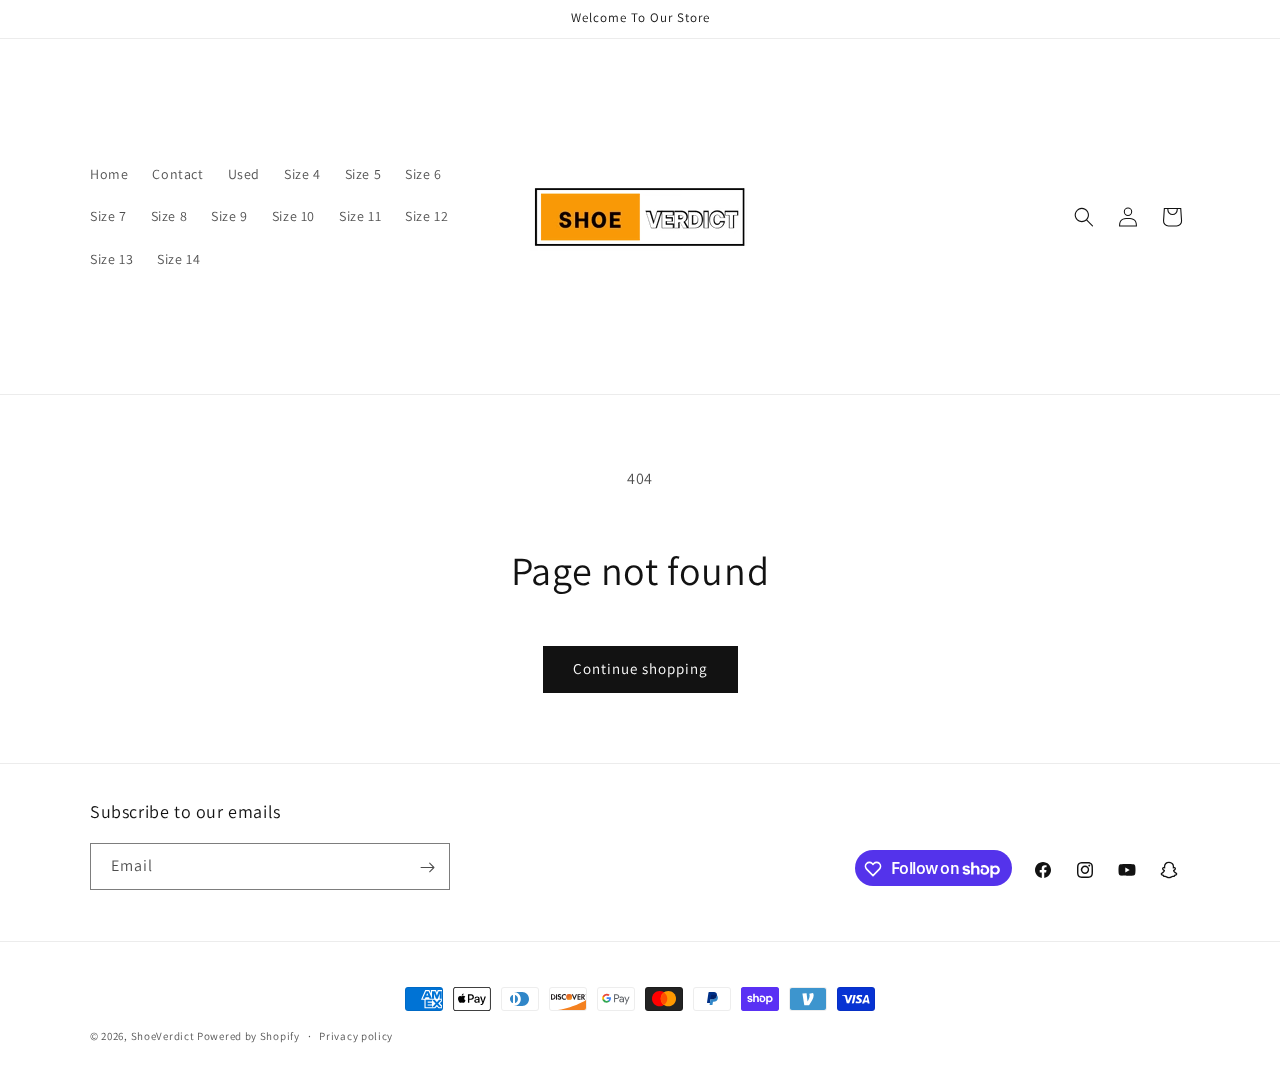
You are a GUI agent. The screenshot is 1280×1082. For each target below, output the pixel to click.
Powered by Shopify (248, 1036)
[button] (1084, 217)
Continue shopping (640, 668)
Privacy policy (356, 1035)
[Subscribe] (427, 867)
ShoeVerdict (163, 1036)
